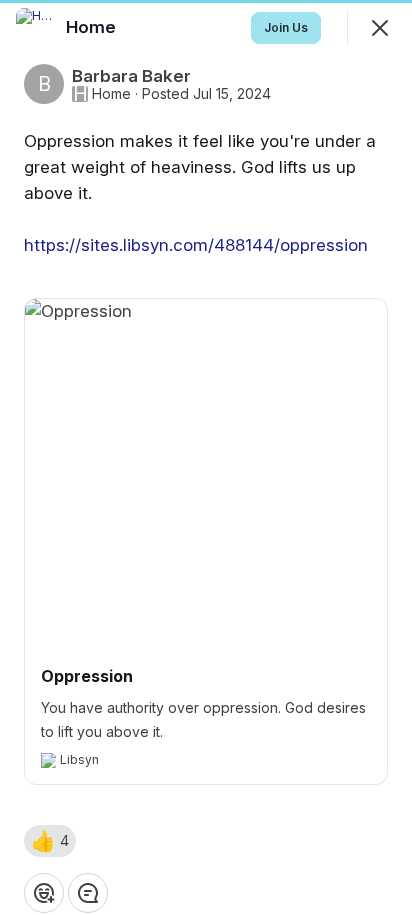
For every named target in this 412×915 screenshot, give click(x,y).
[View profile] (36, 28)
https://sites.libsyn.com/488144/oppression (196, 245)
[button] (50, 841)
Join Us (286, 27)
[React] (44, 893)
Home (111, 94)
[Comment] (88, 893)
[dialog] (206, 457)
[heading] (93, 27)
